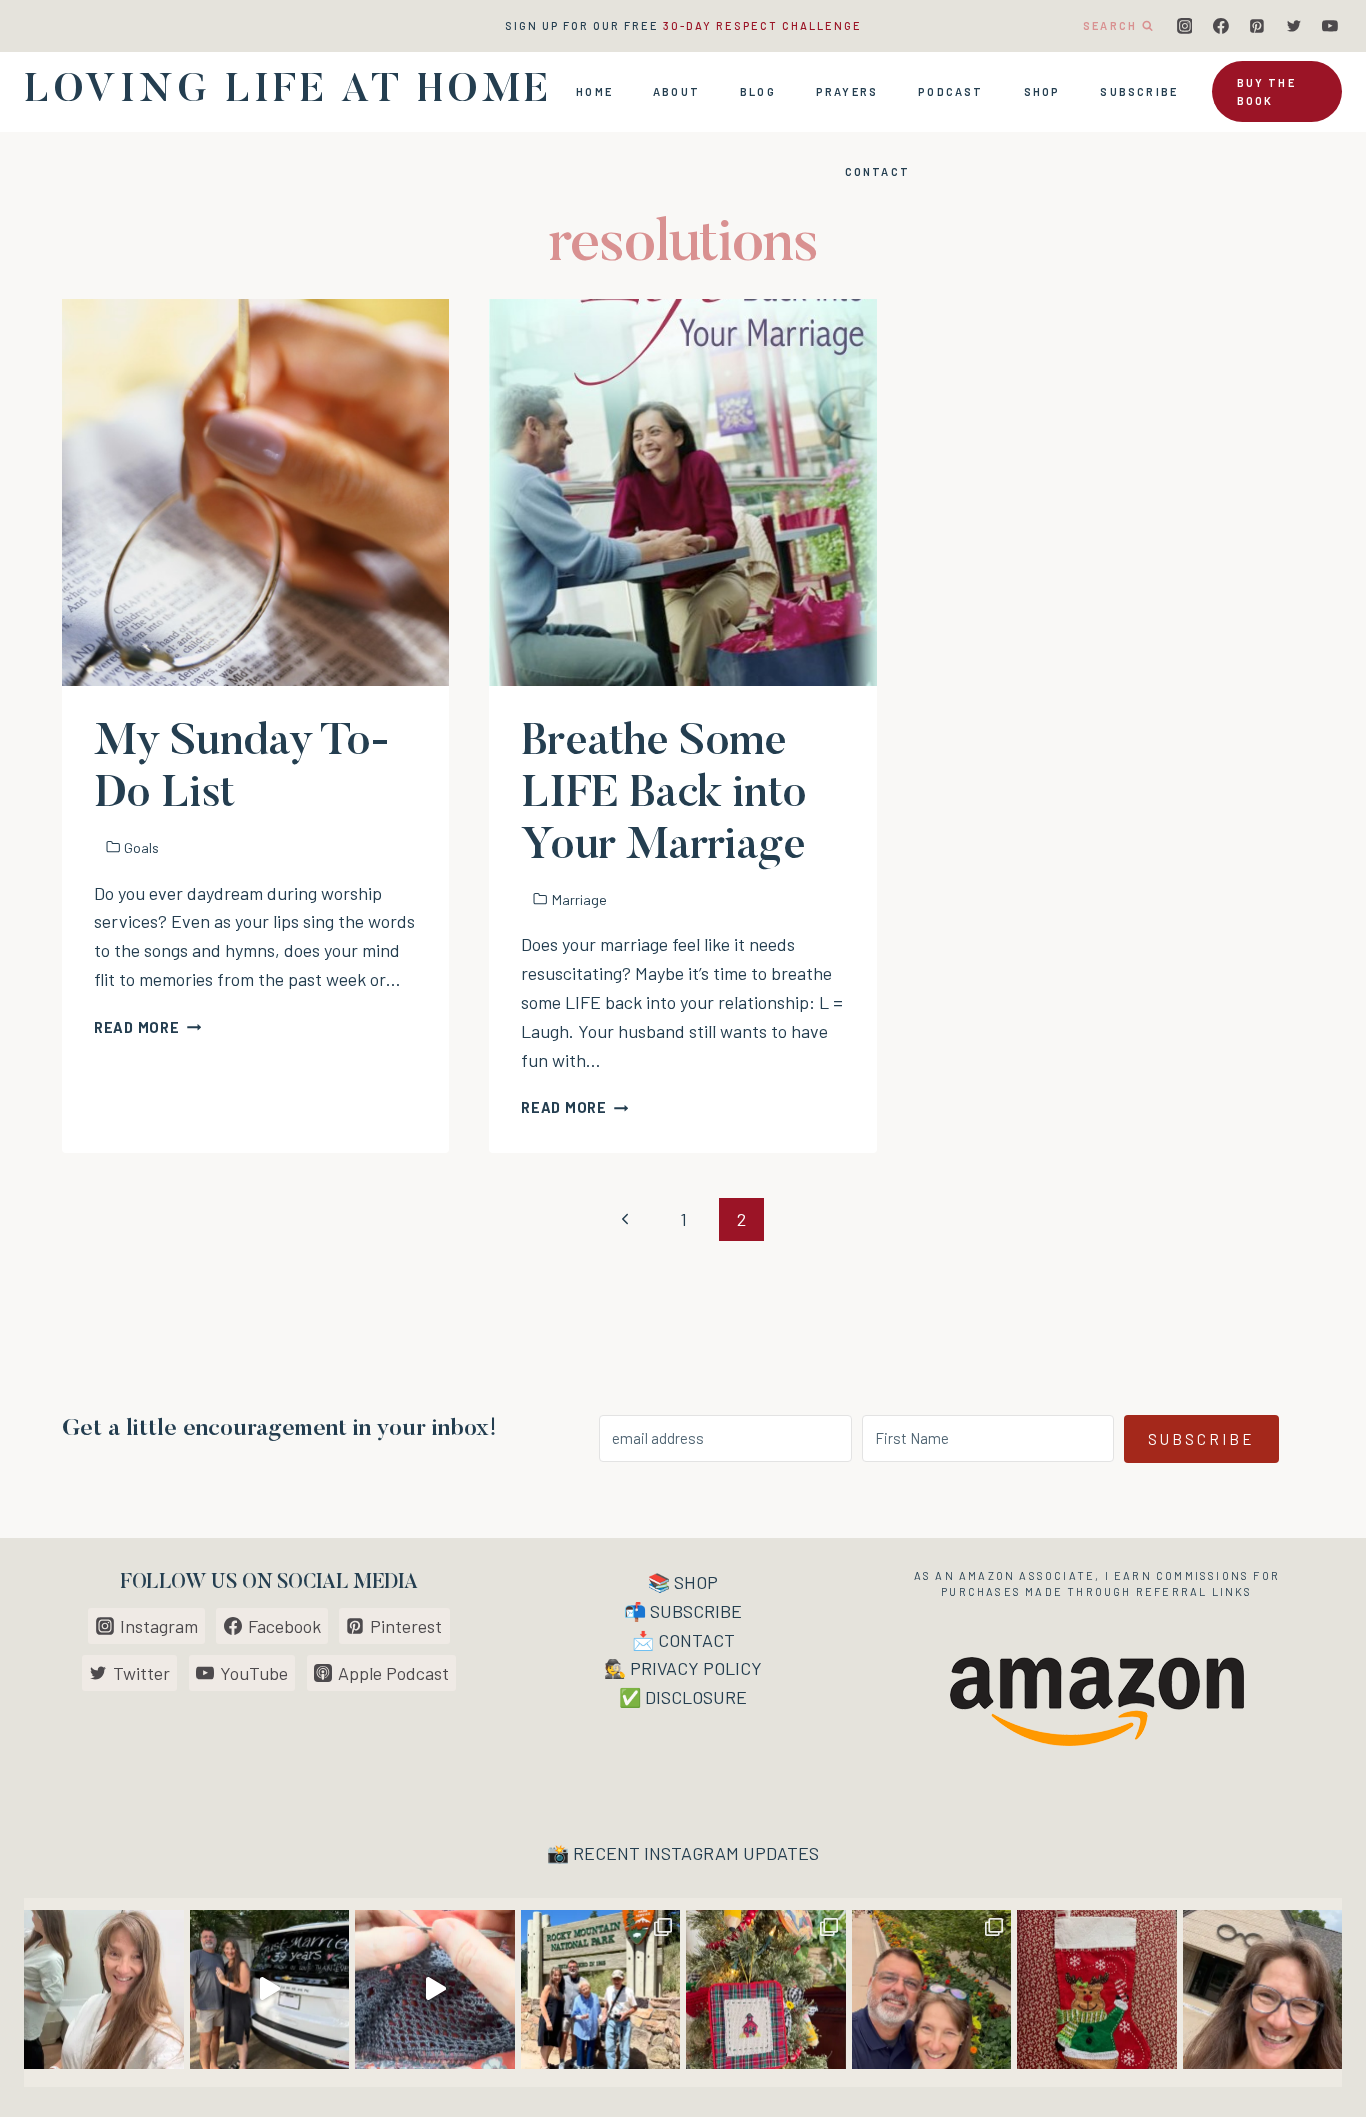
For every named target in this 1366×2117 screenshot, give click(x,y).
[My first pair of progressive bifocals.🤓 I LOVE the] (1263, 1990)
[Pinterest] (1257, 26)
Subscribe (1139, 91)
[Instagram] (1185, 26)
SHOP (696, 1582)
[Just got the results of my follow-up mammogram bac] (104, 1990)
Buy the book (1266, 91)
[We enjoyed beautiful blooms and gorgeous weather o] (932, 1990)
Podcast (950, 91)
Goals (141, 847)
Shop (1042, 91)
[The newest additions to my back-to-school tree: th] (766, 1990)
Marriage (579, 899)
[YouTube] (1330, 26)
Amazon (987, 1575)
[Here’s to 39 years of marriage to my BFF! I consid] (270, 1990)
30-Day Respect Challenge (762, 25)
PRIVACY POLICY (696, 1668)
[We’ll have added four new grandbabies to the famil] (1097, 1990)
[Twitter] (1294, 26)
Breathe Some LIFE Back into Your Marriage (663, 795)
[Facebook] (1221, 26)
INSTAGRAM (691, 1853)
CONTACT (696, 1640)
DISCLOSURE (696, 1697)
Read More (147, 1027)
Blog (758, 91)
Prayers (847, 91)
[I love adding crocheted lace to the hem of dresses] (435, 1990)
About (676, 91)
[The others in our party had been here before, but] (601, 1990)
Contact (877, 171)
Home (594, 91)
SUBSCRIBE (696, 1611)
